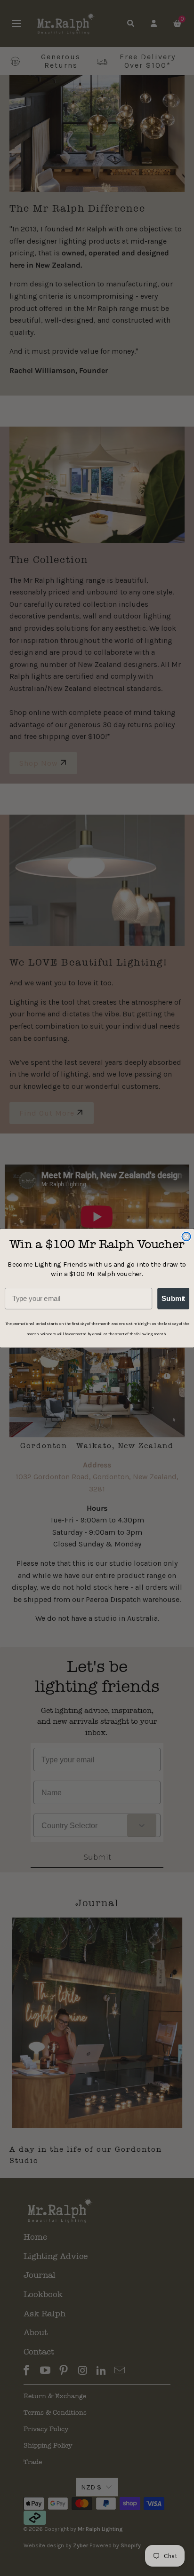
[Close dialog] (186, 1236)
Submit (173, 1298)
